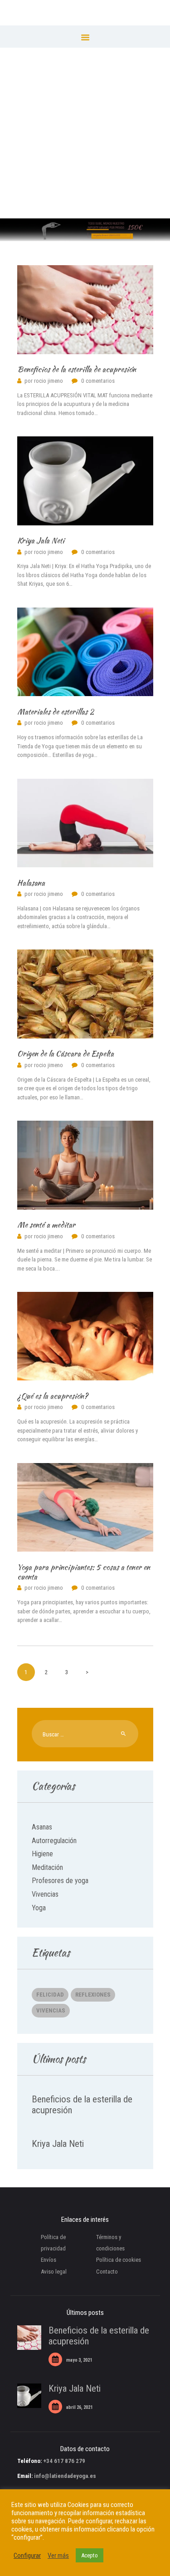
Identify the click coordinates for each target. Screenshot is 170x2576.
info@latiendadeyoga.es (65, 2476)
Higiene (42, 1854)
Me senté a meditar (46, 1225)
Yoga (39, 1908)
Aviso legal (54, 2272)
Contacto (107, 2272)
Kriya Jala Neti (41, 541)
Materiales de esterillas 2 (56, 712)
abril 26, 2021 (79, 2407)
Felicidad (50, 1995)
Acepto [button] (90, 2555)
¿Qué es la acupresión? (53, 1396)
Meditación (47, 1867)
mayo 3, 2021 (79, 2360)
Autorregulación (54, 1841)
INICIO (76, 138)
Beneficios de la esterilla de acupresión (77, 369)
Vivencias (45, 1894)
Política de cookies (119, 2260)
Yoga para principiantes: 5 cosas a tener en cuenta (84, 1572)
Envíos (49, 2260)
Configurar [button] (27, 2556)
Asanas (42, 1827)
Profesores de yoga (60, 1881)
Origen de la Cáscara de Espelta (66, 1054)
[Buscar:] (85, 1734)
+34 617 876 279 (64, 2461)
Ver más (58, 2556)
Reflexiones (93, 1995)
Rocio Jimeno (44, 381)
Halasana (31, 883)
